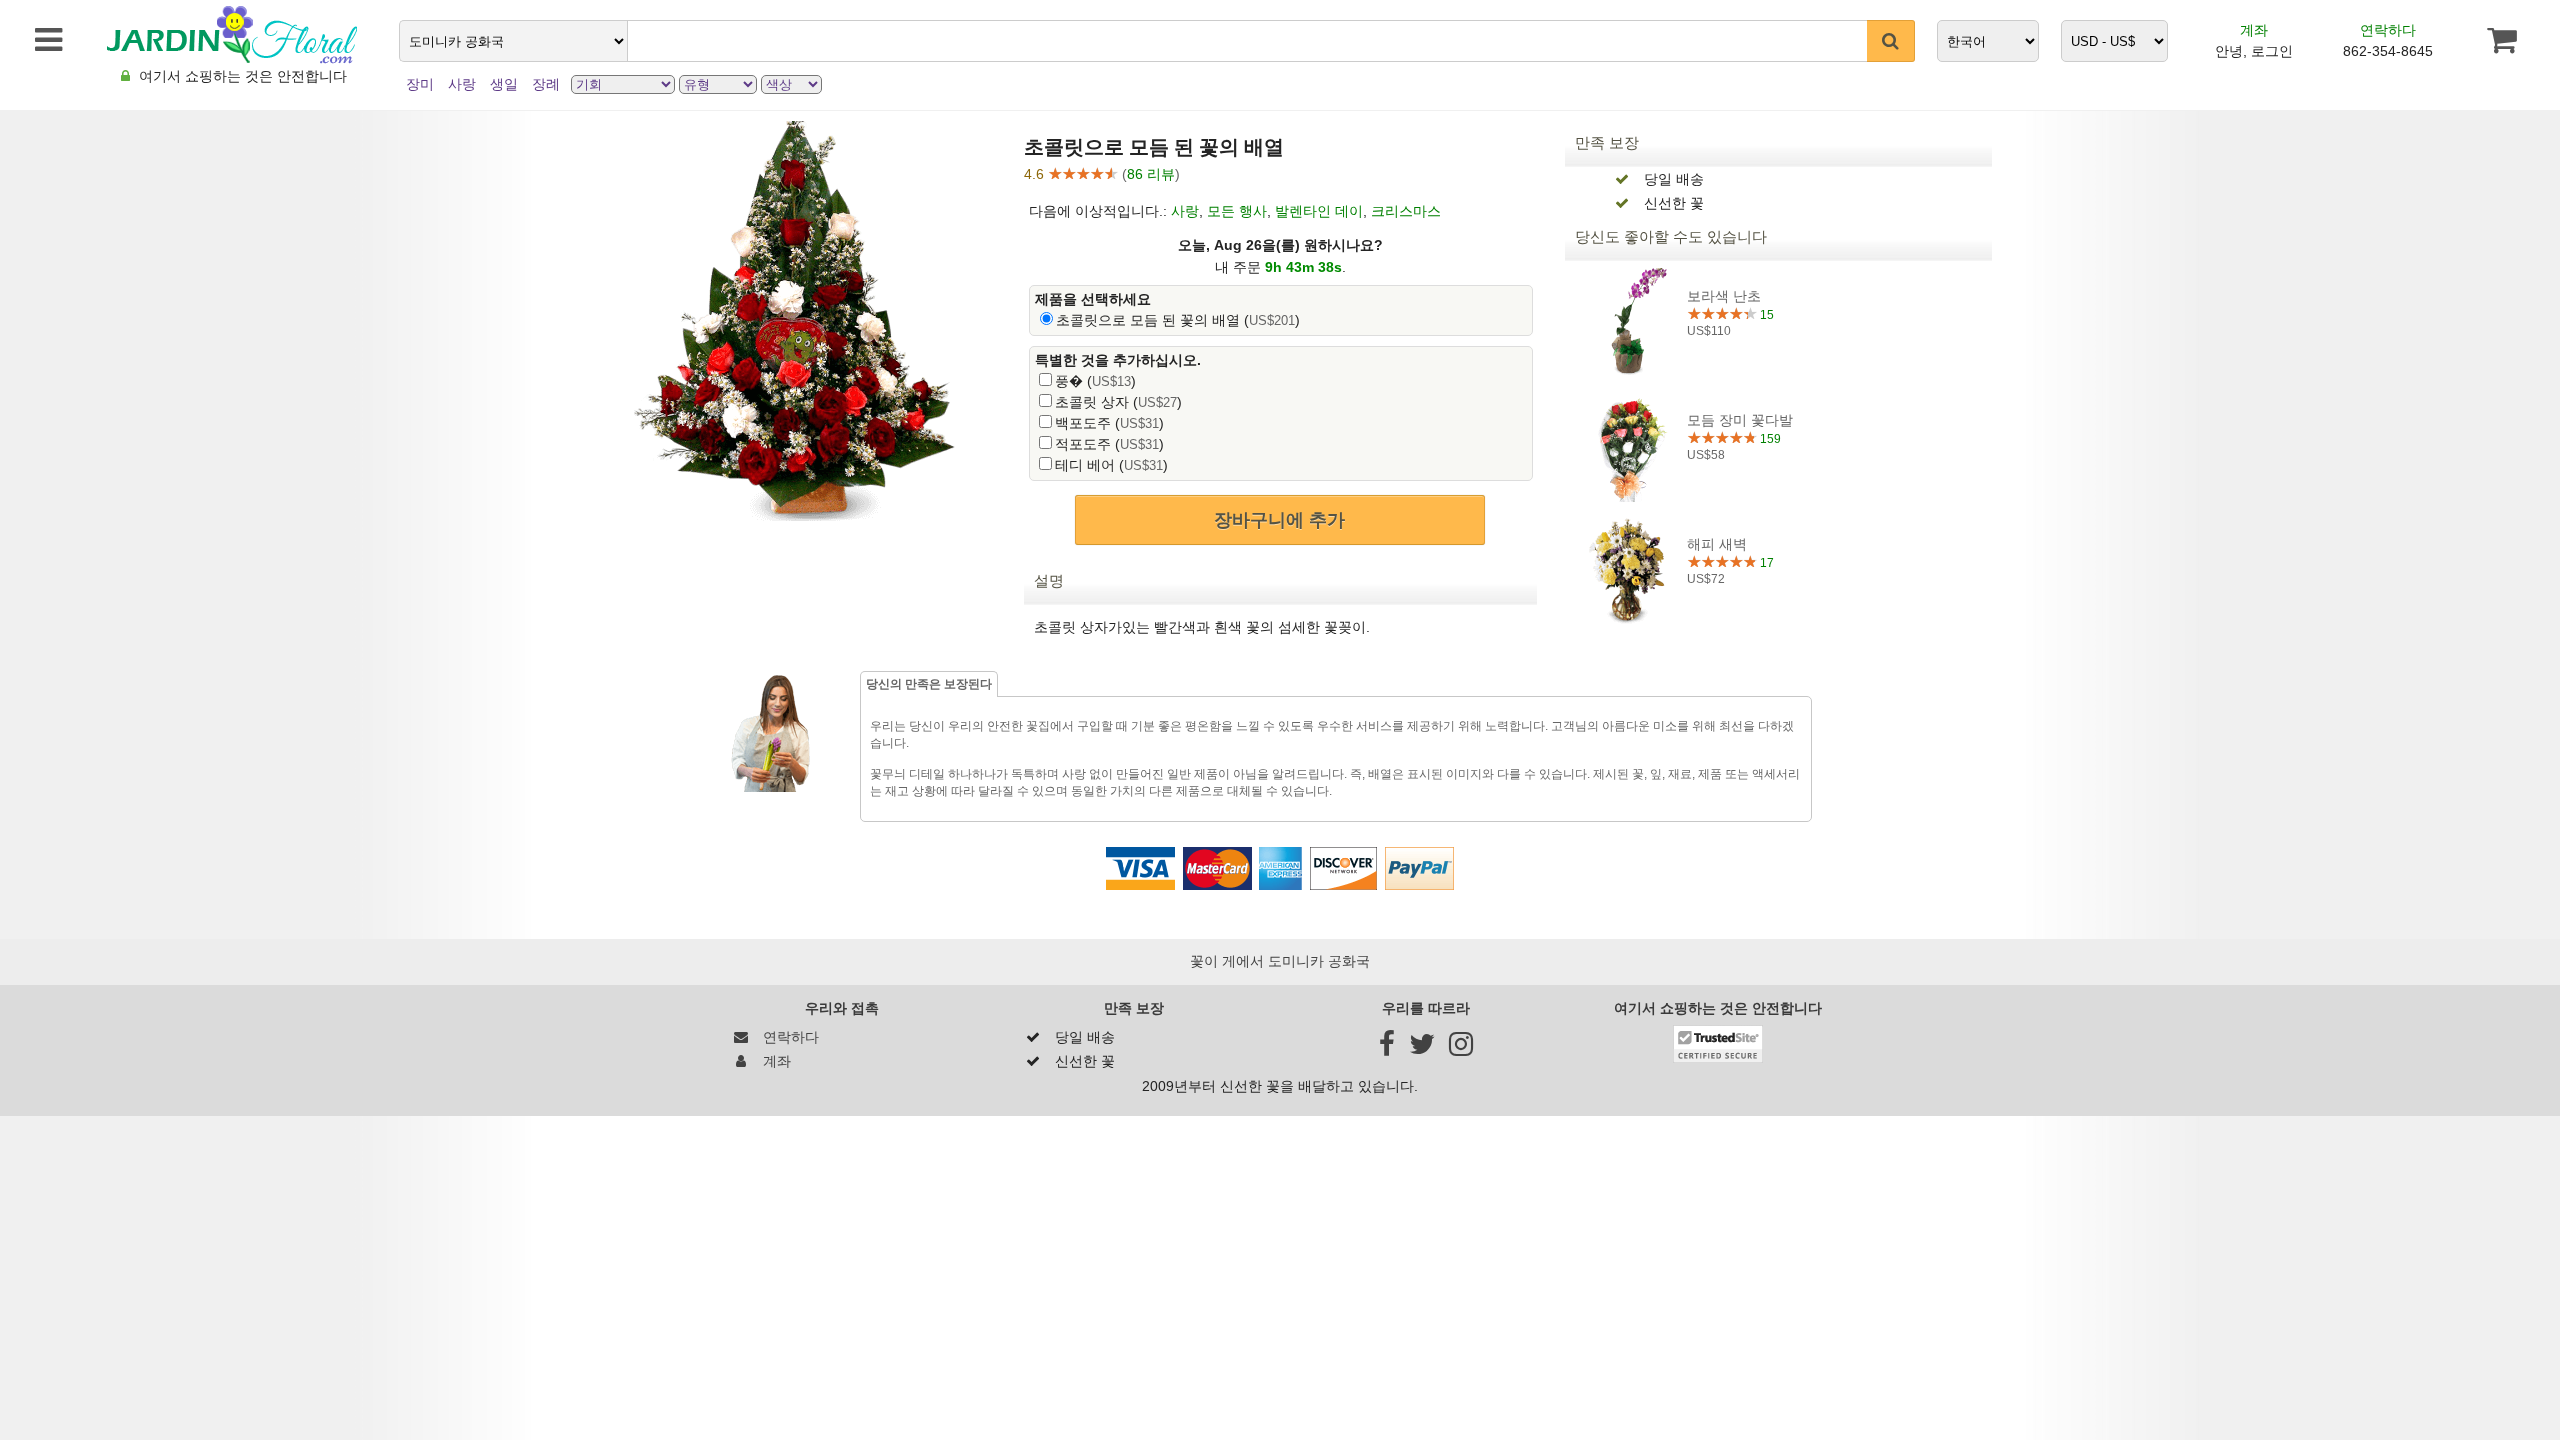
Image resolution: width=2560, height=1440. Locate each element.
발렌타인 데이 (1319, 211)
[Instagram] (1461, 1049)
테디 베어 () (1111, 465)
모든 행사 (1237, 211)
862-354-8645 (2388, 51)
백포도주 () (1109, 423)
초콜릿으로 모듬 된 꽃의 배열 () (1178, 320)
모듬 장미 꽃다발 (1740, 420)
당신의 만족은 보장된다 (929, 684)
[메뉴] (38, 40)
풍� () (1095, 381)
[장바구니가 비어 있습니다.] (2501, 40)
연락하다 (2388, 30)
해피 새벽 (1717, 544)
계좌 (2254, 30)
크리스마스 (1406, 211)
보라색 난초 (1724, 296)
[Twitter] (1422, 1049)
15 (1765, 315)
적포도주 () (1109, 444)
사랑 (1185, 211)
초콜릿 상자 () (1118, 402)
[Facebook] (1387, 1049)
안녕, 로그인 (2254, 51)
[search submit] (1891, 41)
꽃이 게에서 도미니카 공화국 (1280, 961)
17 (1765, 563)
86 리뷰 (1151, 174)
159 (1769, 439)
